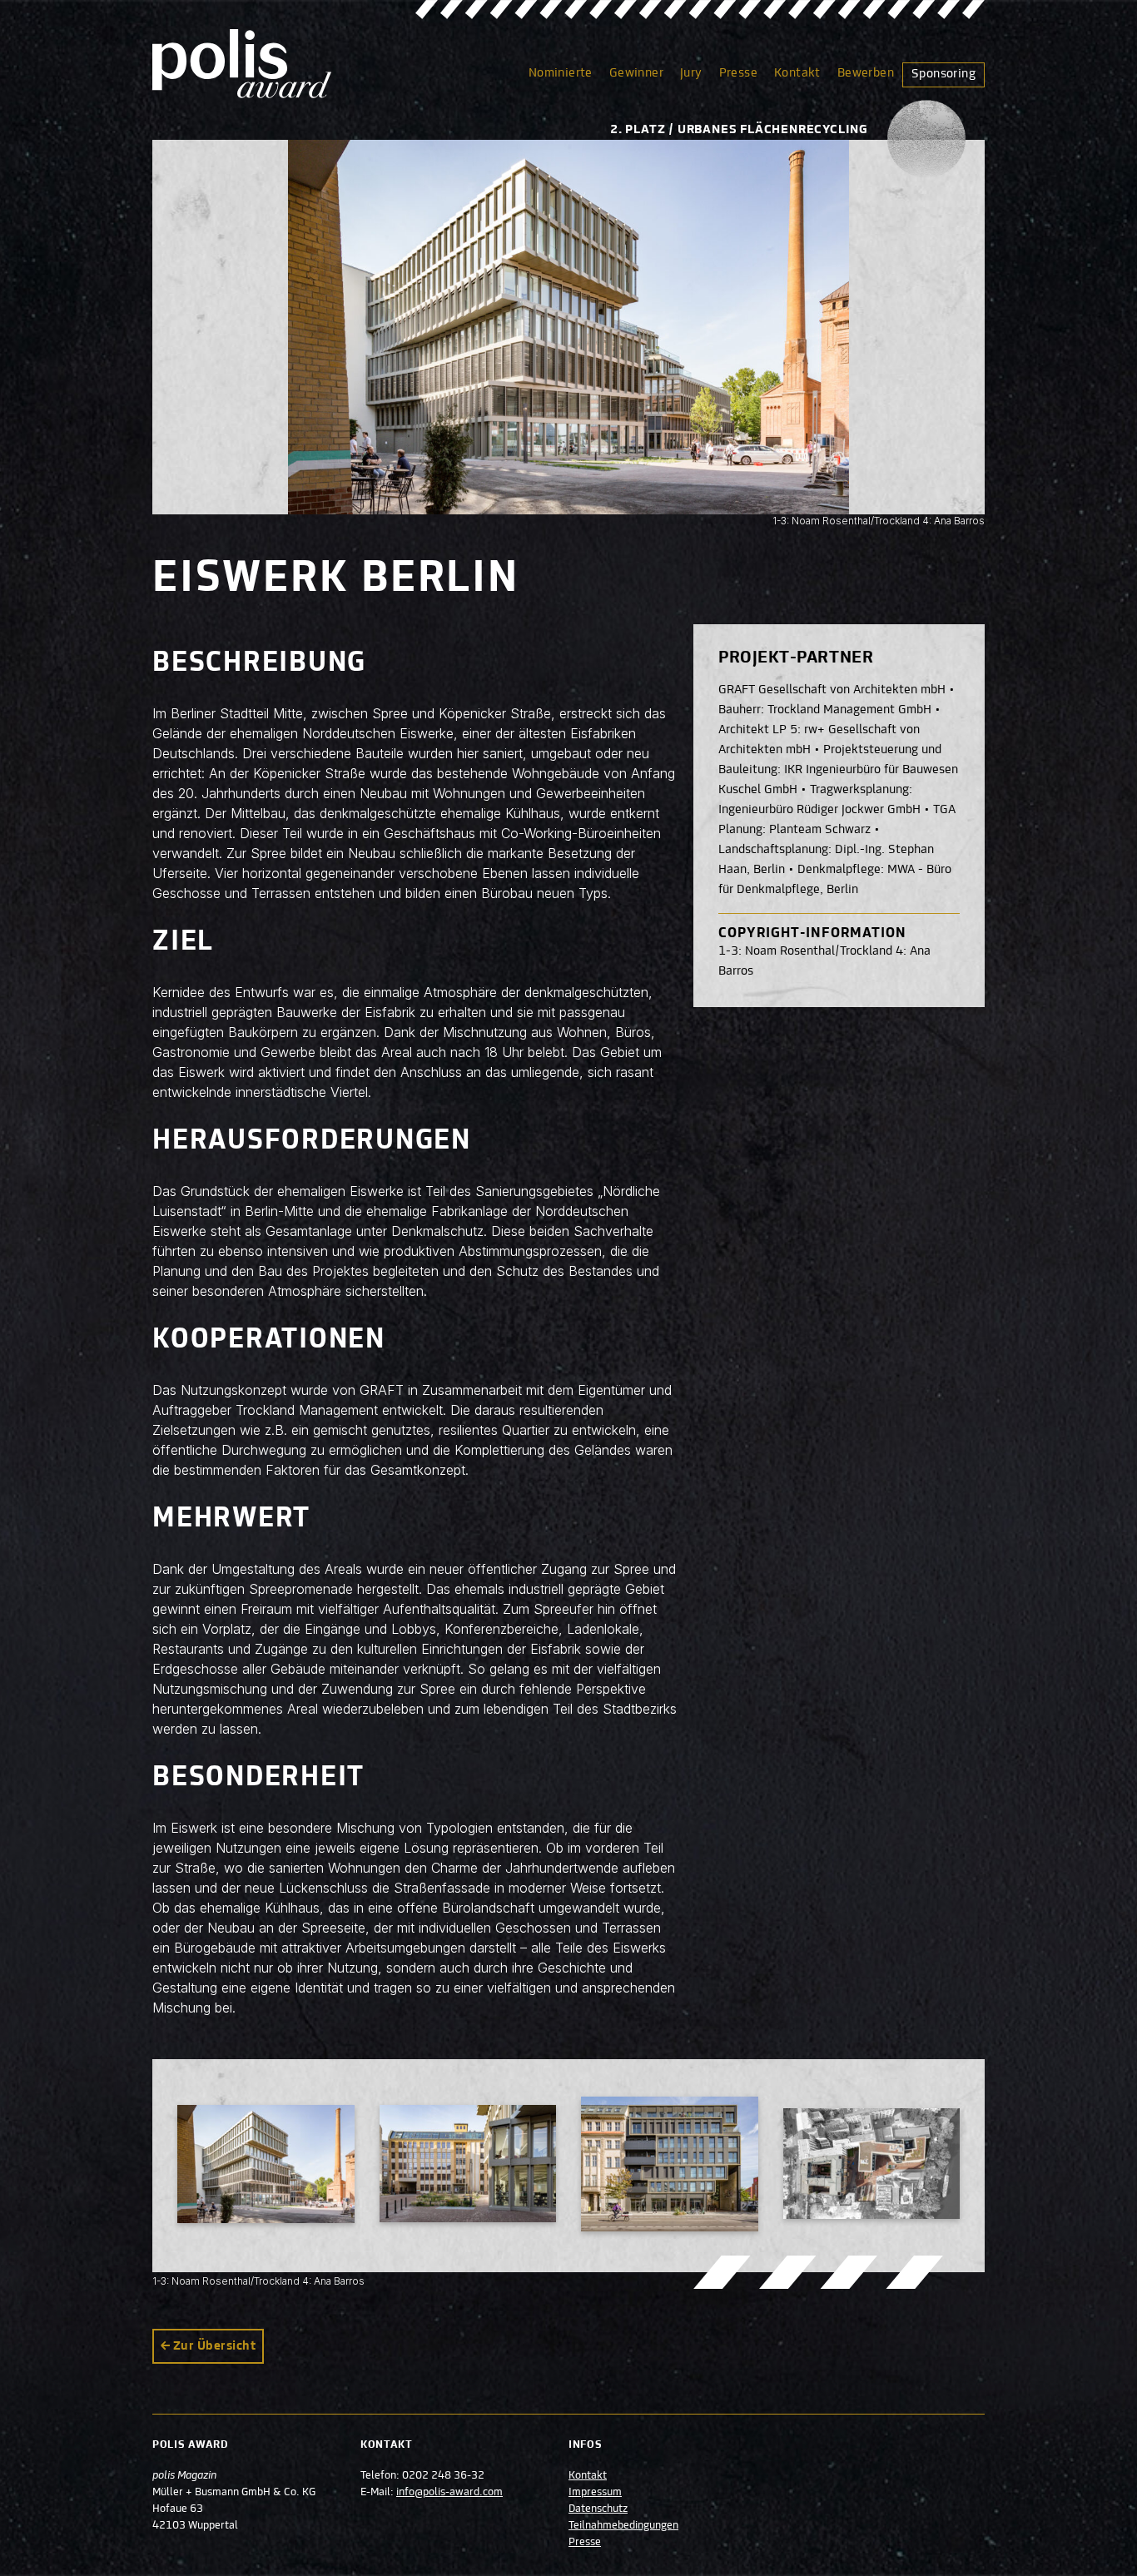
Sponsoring (943, 74)
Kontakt (797, 73)
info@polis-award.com (449, 2493)
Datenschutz (598, 2509)
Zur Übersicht (214, 2346)
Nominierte (561, 73)
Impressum (595, 2493)
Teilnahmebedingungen (623, 2526)
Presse (738, 73)
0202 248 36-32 (443, 2476)
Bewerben (866, 73)
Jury (691, 73)
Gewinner (636, 73)
